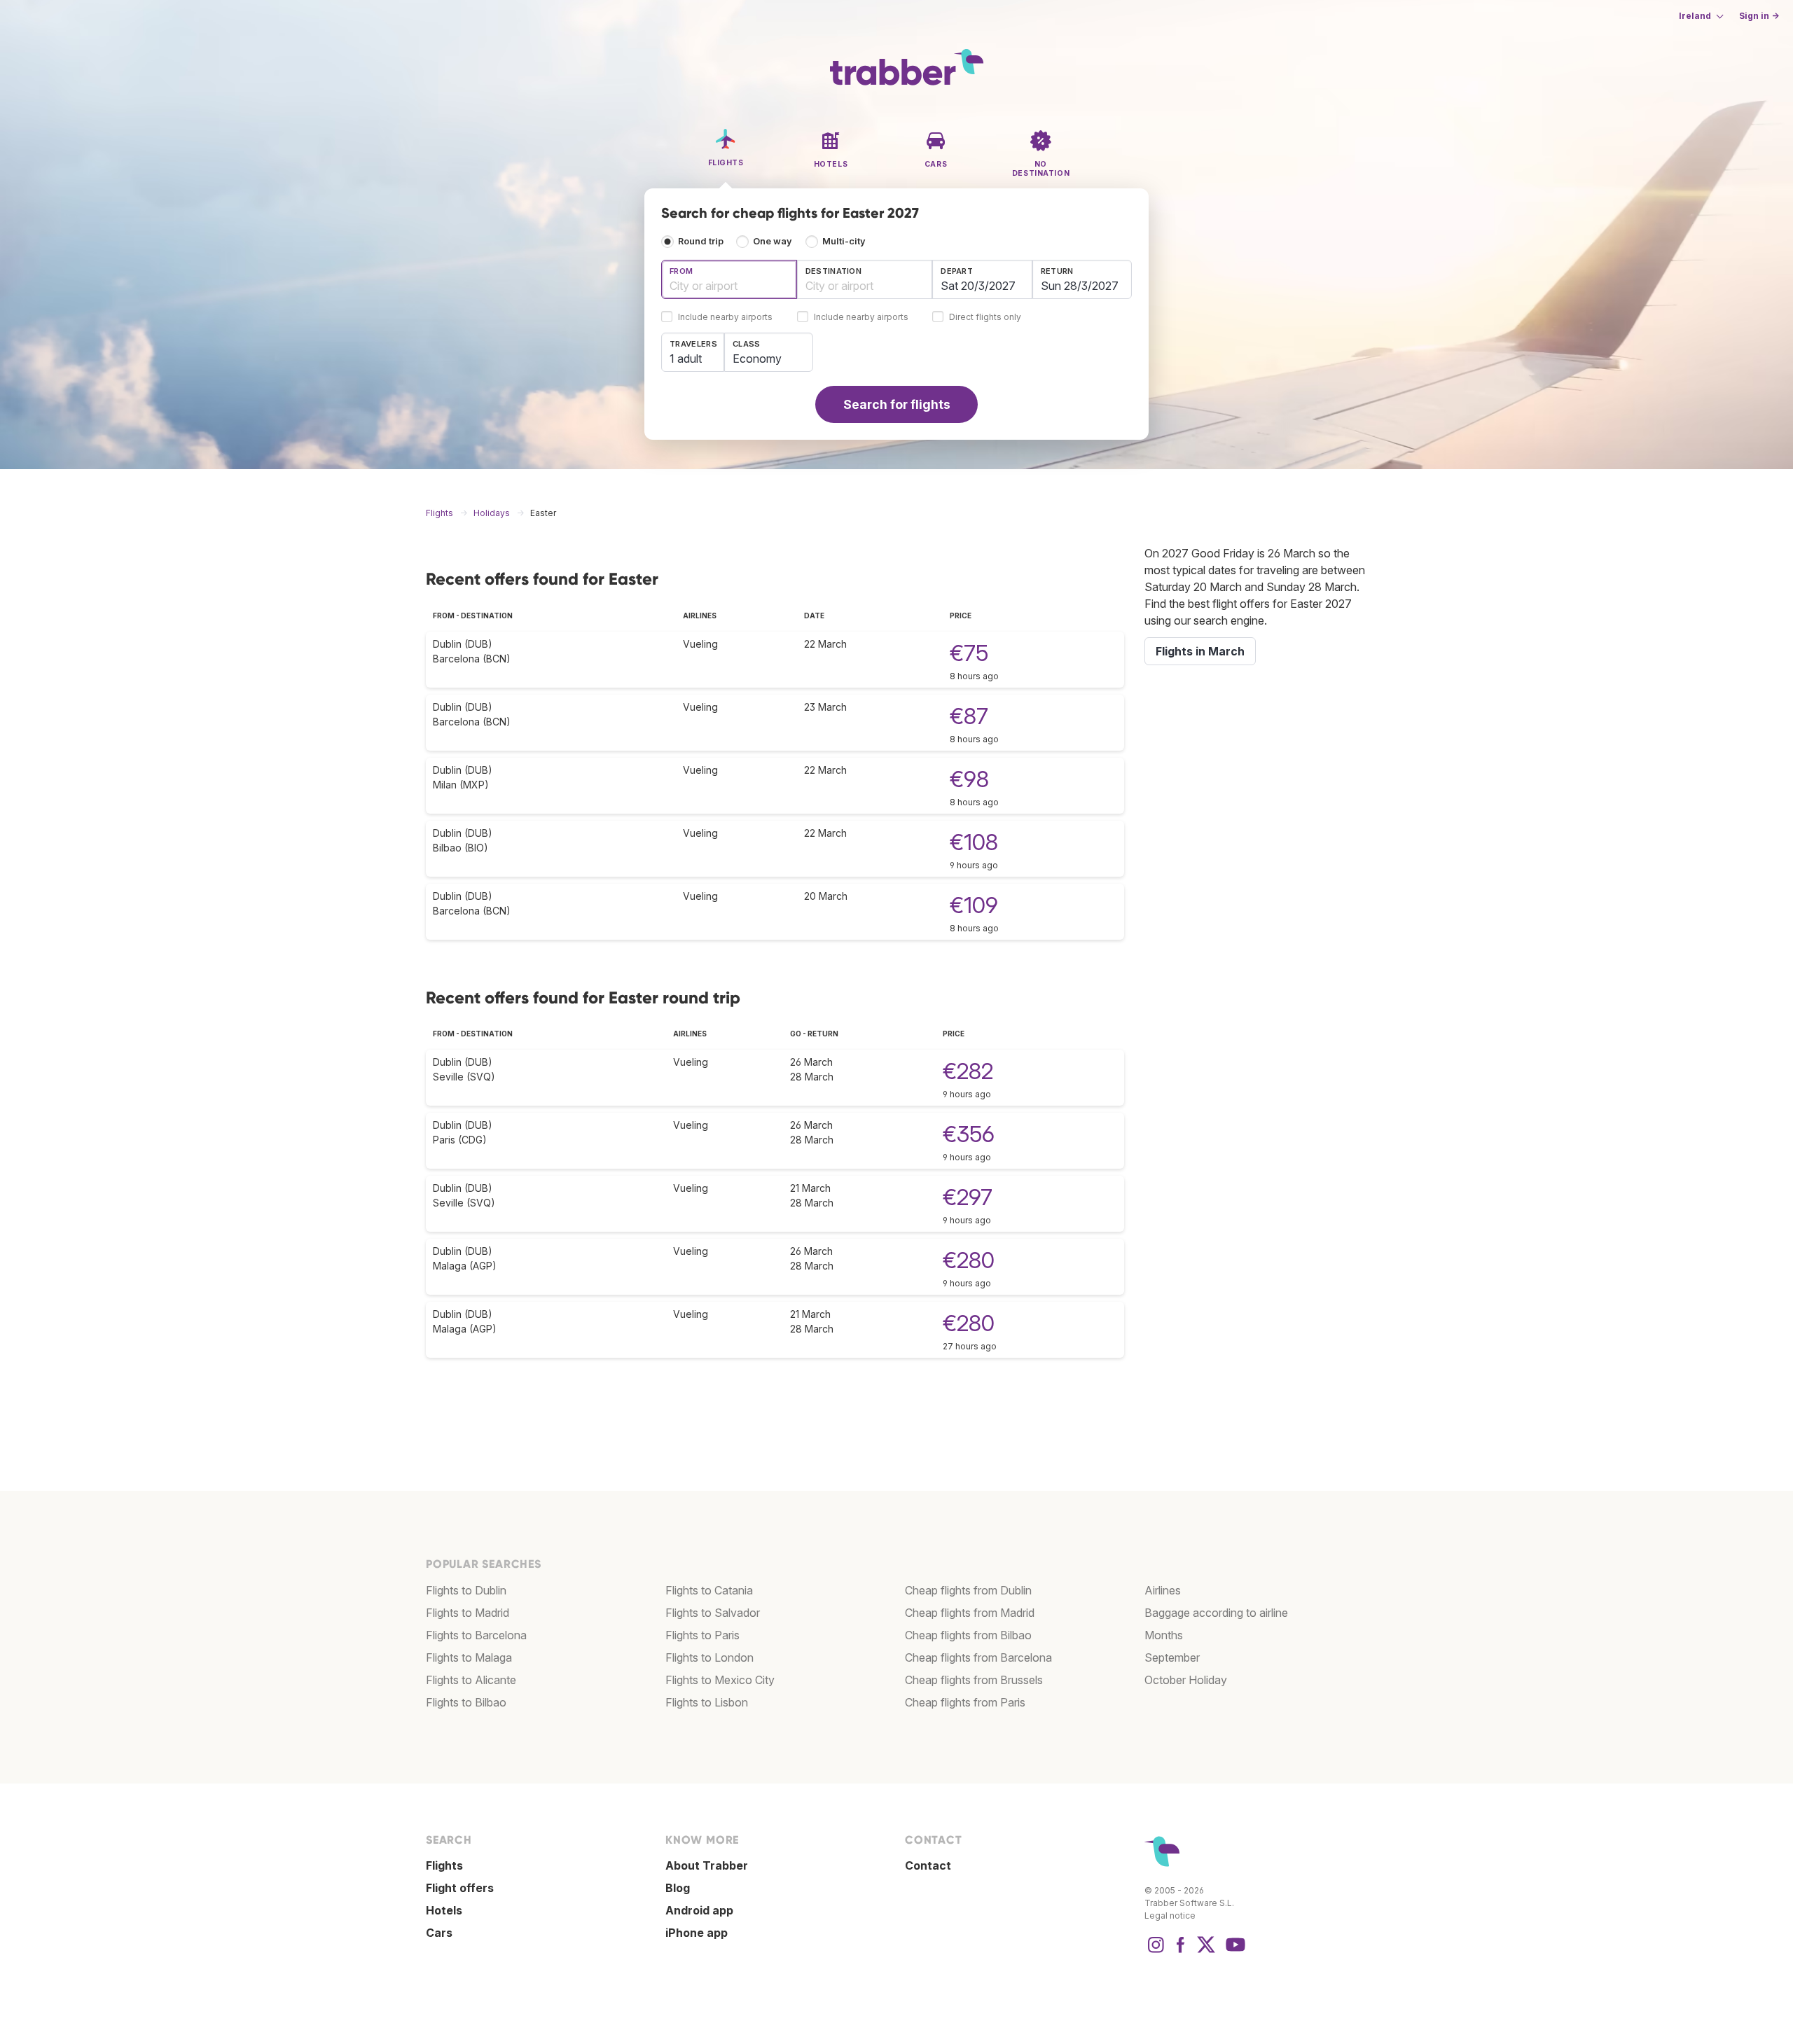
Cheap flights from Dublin (968, 1590)
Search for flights (897, 404)
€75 (969, 653)
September (1172, 1657)
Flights (444, 1865)
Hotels (444, 1910)
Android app (699, 1910)
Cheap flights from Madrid (970, 1613)
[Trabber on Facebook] (1181, 1952)
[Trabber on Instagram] (1156, 1952)
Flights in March (1200, 651)
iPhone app (697, 1933)
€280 (969, 1260)
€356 (969, 1134)
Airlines (1163, 1590)
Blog (678, 1888)
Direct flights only (985, 318)
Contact (928, 1865)
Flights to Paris (702, 1635)
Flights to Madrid (468, 1613)
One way (773, 241)
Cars (439, 1933)
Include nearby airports (725, 318)
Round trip (701, 241)
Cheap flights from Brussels (974, 1680)
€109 (974, 905)
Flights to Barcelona (476, 1635)
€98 (969, 779)
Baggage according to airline (1216, 1613)
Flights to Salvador (713, 1613)
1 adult (686, 359)
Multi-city (844, 241)
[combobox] (729, 279)
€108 (974, 842)
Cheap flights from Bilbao (968, 1635)
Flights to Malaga (469, 1657)
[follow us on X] (1206, 1952)
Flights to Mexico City (720, 1680)
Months (1164, 1635)
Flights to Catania (709, 1590)
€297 (968, 1197)
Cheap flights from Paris (965, 1702)
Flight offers (460, 1888)
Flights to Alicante (471, 1680)
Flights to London (709, 1657)
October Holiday (1186, 1680)
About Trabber (707, 1865)
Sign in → (1759, 16)
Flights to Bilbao (466, 1702)
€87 (969, 716)
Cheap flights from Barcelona (978, 1657)
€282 (968, 1071)
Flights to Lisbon (707, 1702)
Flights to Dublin (466, 1590)
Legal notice (1170, 1916)
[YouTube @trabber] (1233, 1952)
